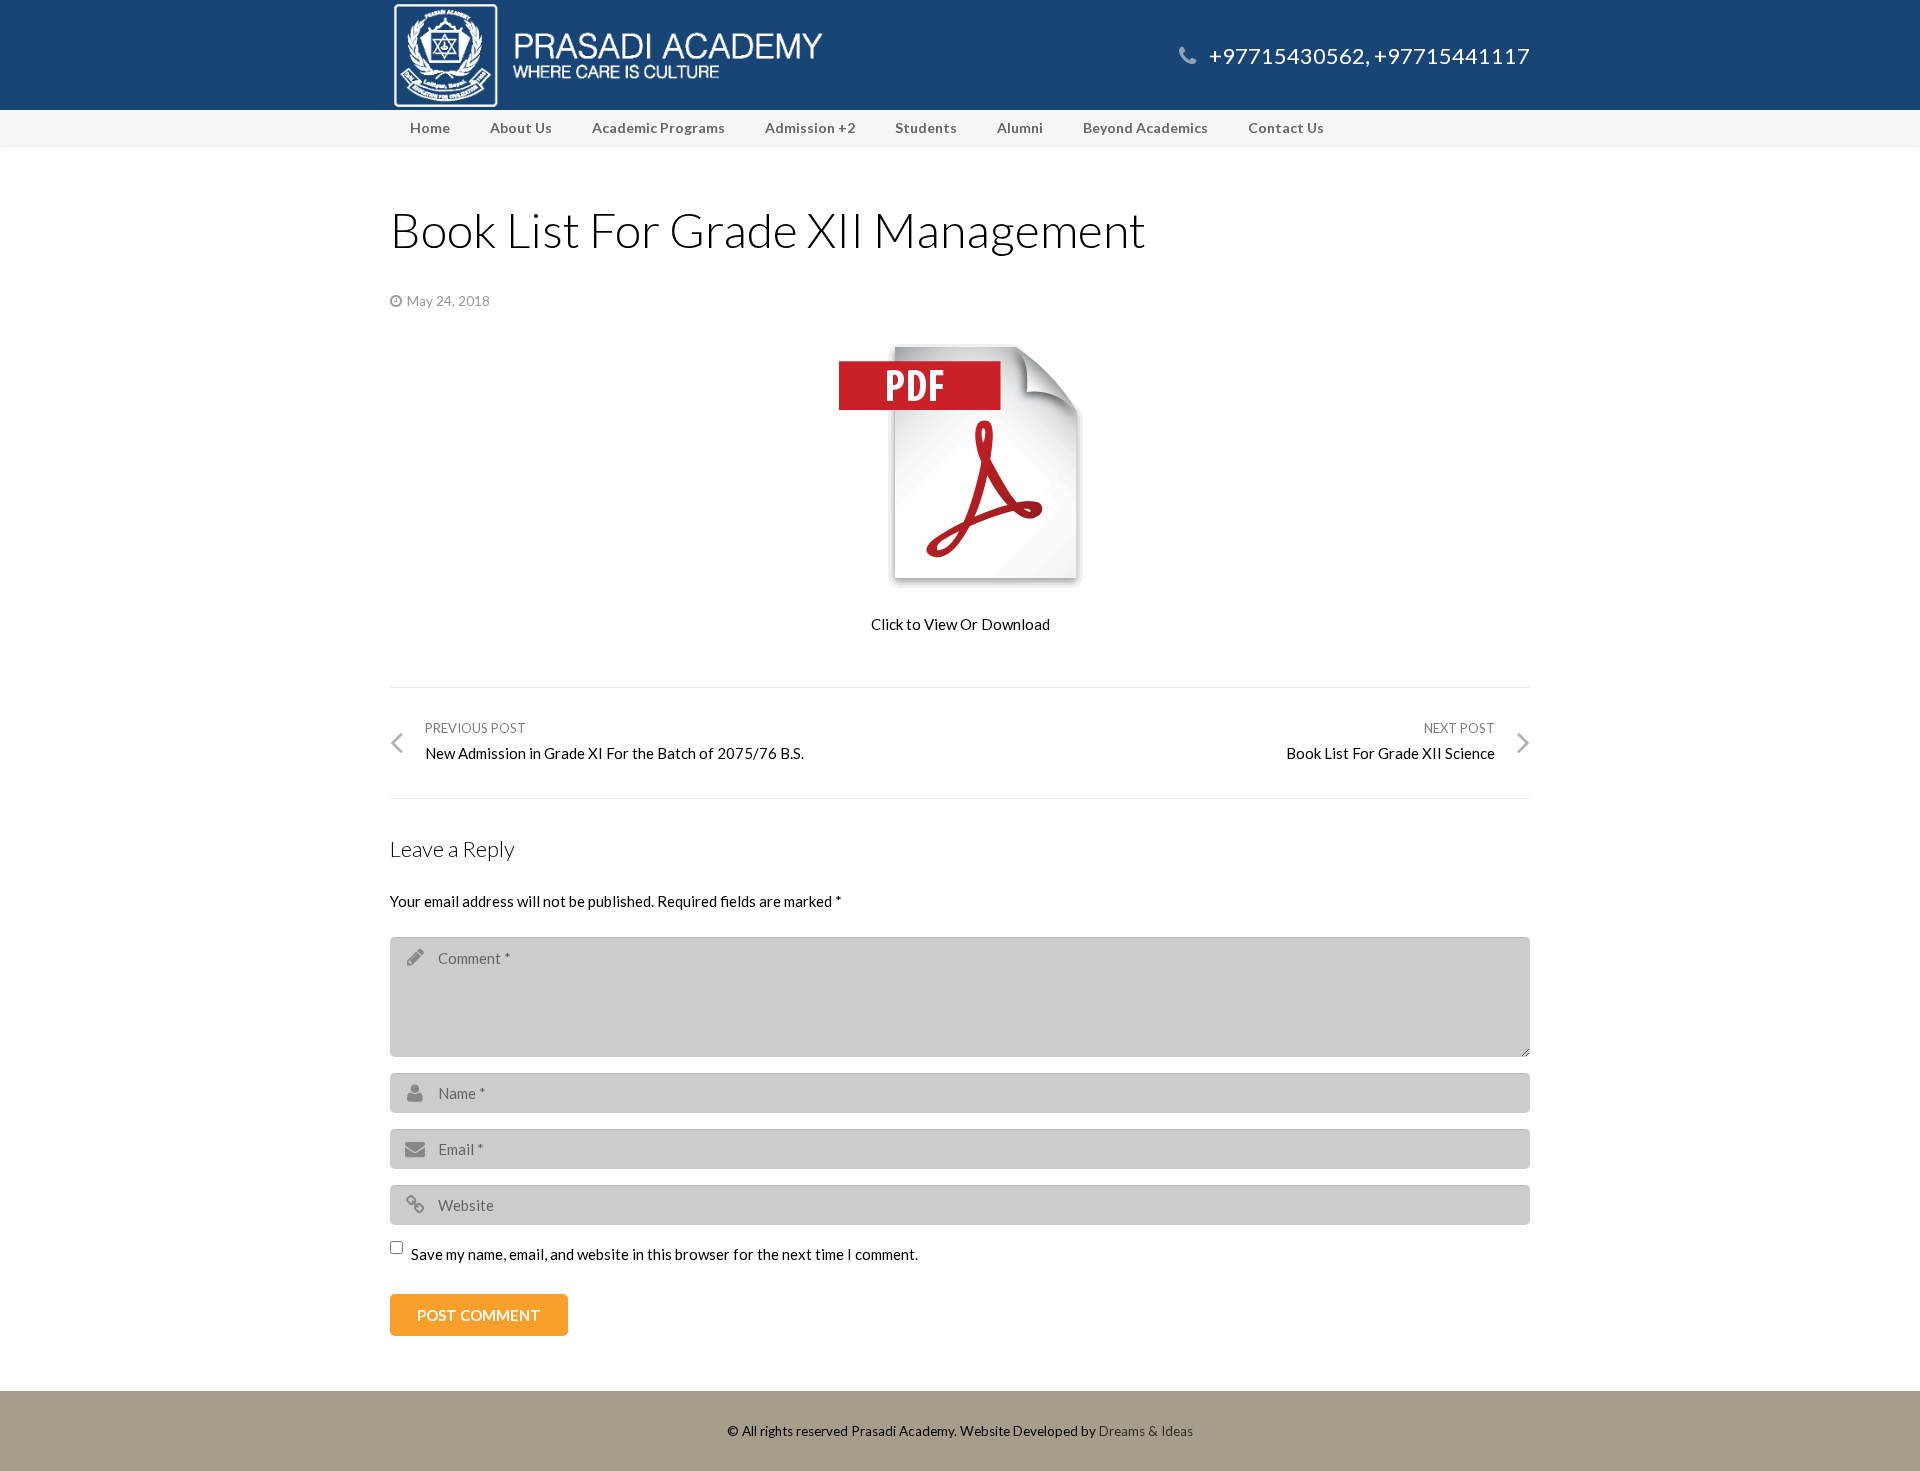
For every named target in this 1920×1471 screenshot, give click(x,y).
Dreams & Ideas (1146, 1431)
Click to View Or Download (960, 624)
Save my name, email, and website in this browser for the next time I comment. (664, 1254)
